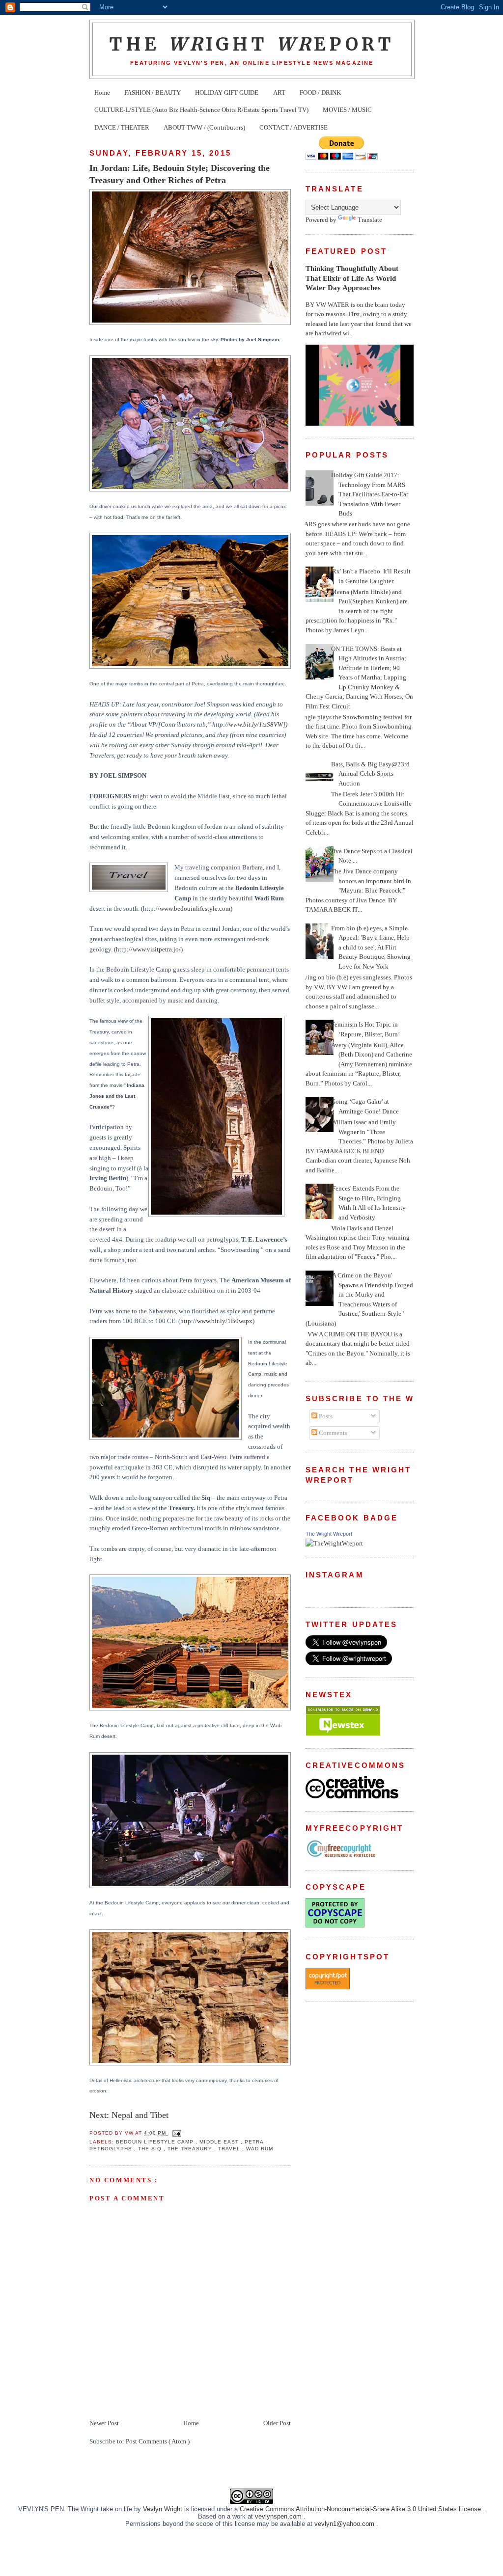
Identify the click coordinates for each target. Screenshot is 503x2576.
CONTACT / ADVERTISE (293, 127)
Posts (325, 1416)
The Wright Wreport (329, 1534)
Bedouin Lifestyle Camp (156, 2142)
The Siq (151, 2149)
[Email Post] (176, 2133)
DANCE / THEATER (122, 127)
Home (102, 93)
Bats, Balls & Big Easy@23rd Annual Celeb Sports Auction (370, 774)
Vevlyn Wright (164, 2509)
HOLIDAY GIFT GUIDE (227, 93)
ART (279, 93)
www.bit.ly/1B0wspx (225, 1321)
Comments (332, 1433)
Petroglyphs (112, 2149)
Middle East (220, 2142)
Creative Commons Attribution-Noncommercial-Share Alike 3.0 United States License (361, 2509)
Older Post (277, 2423)
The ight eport (252, 44)
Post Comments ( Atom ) (158, 2441)
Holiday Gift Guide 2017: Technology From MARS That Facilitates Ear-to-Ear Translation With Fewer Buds (370, 494)
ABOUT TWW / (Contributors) (204, 127)
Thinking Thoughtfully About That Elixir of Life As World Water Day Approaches (352, 278)
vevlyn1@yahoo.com (345, 2524)
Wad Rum (260, 2149)
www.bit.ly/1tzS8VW (256, 724)
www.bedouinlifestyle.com (195, 908)
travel (230, 2149)
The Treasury (191, 2149)
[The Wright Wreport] (334, 1543)
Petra (255, 2142)
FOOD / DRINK (320, 93)
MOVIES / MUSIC (347, 110)
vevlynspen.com (279, 2516)
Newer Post (104, 2423)
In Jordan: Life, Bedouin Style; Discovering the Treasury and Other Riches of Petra (180, 174)
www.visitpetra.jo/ (157, 949)
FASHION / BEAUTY (153, 93)
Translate (370, 220)
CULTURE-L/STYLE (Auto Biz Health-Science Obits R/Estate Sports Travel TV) (201, 110)
